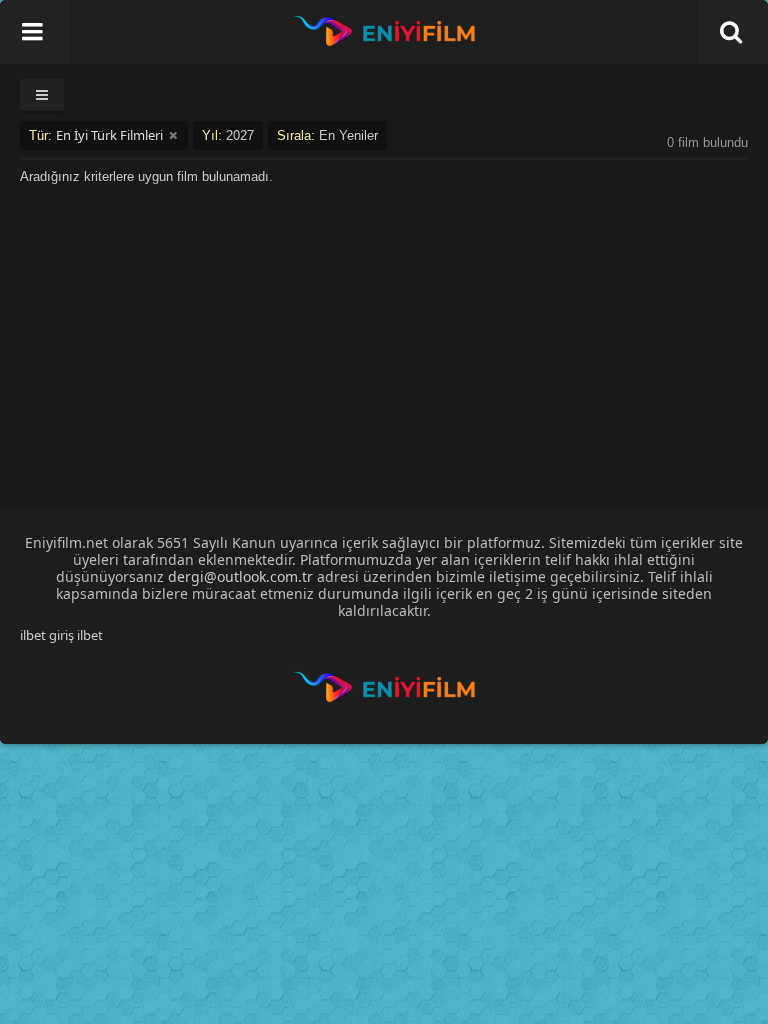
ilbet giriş (47, 635)
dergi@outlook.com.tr (240, 576)
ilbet (90, 635)
